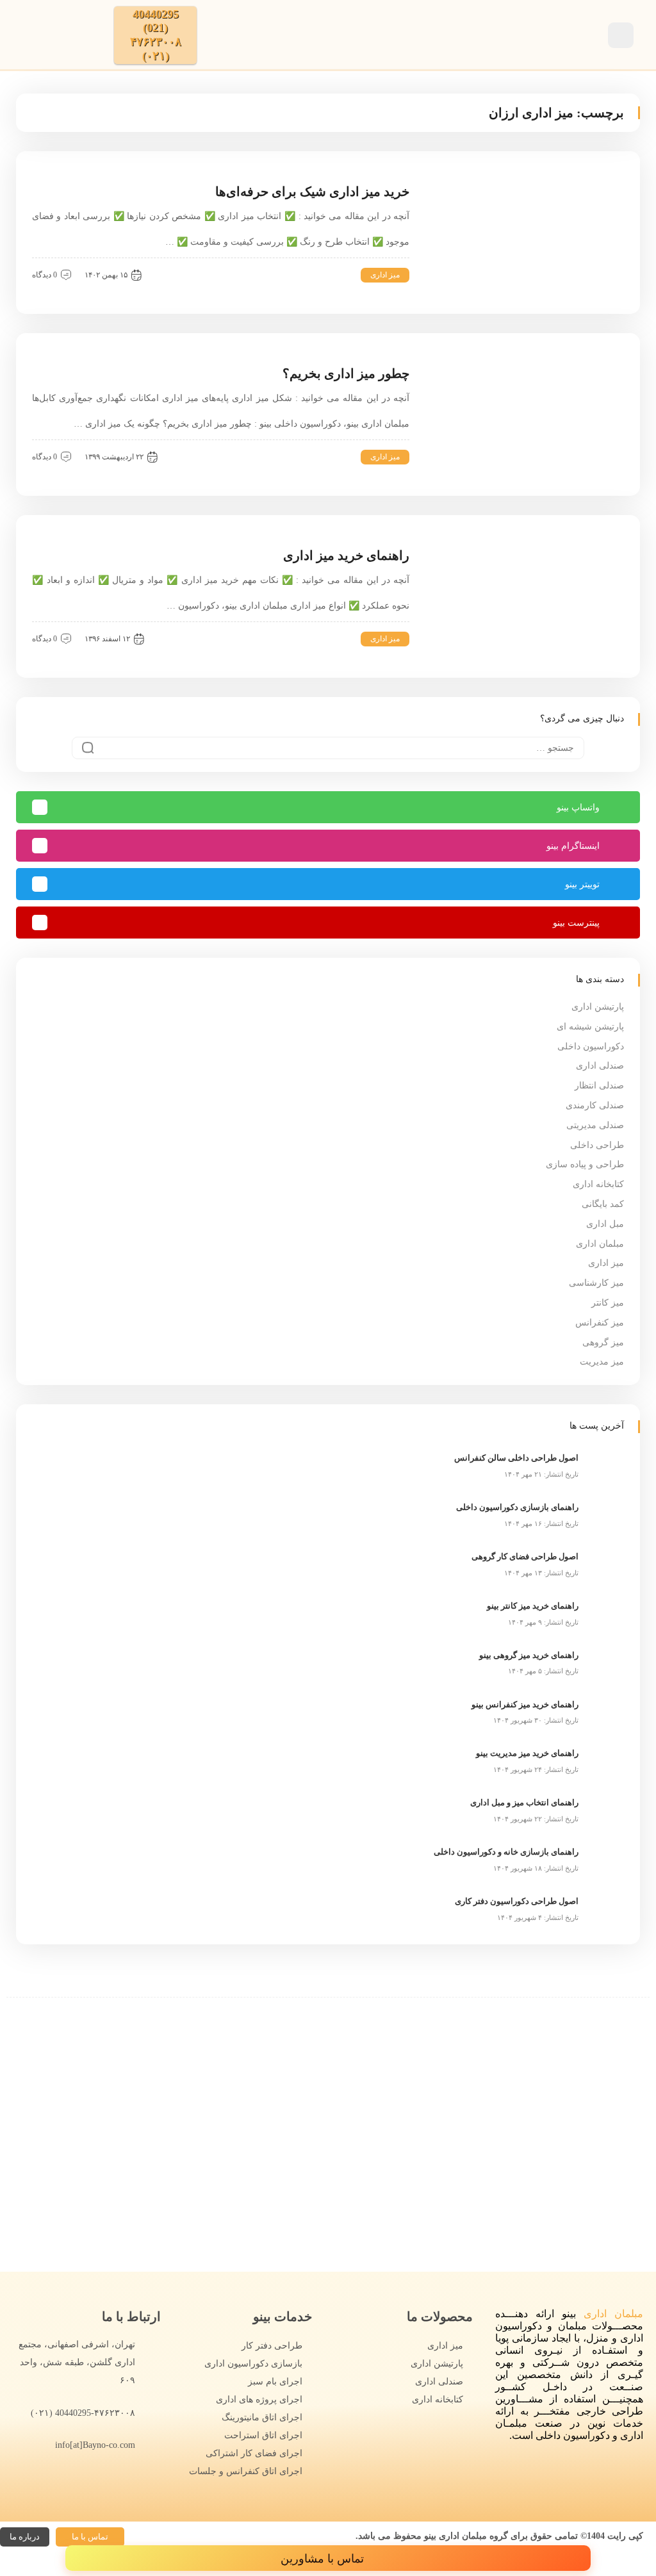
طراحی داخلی (597, 1145)
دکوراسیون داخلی (591, 1046)
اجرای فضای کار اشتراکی (254, 2453)
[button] (90, 2537)
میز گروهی (603, 1342)
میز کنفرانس (600, 1323)
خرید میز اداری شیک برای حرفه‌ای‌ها (312, 192)
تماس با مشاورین (324, 2559)
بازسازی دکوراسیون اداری (253, 2364)
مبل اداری (605, 1224)
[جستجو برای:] (328, 748)
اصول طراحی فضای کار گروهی (525, 1556)
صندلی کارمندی (595, 1105)
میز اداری (385, 275)
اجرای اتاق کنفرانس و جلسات (246, 2471)
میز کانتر (608, 1303)
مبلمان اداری (600, 1244)
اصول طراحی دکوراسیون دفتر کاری (517, 1901)
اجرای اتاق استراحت (263, 2435)
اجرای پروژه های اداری (259, 2400)
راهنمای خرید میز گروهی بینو (529, 1655)
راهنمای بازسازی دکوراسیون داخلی (517, 1507)
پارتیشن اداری (598, 1007)
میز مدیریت (602, 1362)
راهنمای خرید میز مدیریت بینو (527, 1753)
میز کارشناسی (596, 1283)
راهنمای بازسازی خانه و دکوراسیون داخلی (506, 1852)
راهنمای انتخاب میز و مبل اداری (524, 1802)
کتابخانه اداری (598, 1184)
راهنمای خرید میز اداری (346, 555)
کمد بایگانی (603, 1204)
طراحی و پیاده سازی (585, 1164)
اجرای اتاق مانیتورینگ (262, 2417)
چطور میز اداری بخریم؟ (346, 373)
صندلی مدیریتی (595, 1125)
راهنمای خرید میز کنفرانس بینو (525, 1704)
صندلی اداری (600, 1066)
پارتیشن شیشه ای (590, 1027)
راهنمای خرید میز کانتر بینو (533, 1606)
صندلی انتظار (599, 1086)
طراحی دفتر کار (272, 2346)
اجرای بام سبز (275, 2382)
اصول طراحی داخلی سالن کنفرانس (516, 1458)
